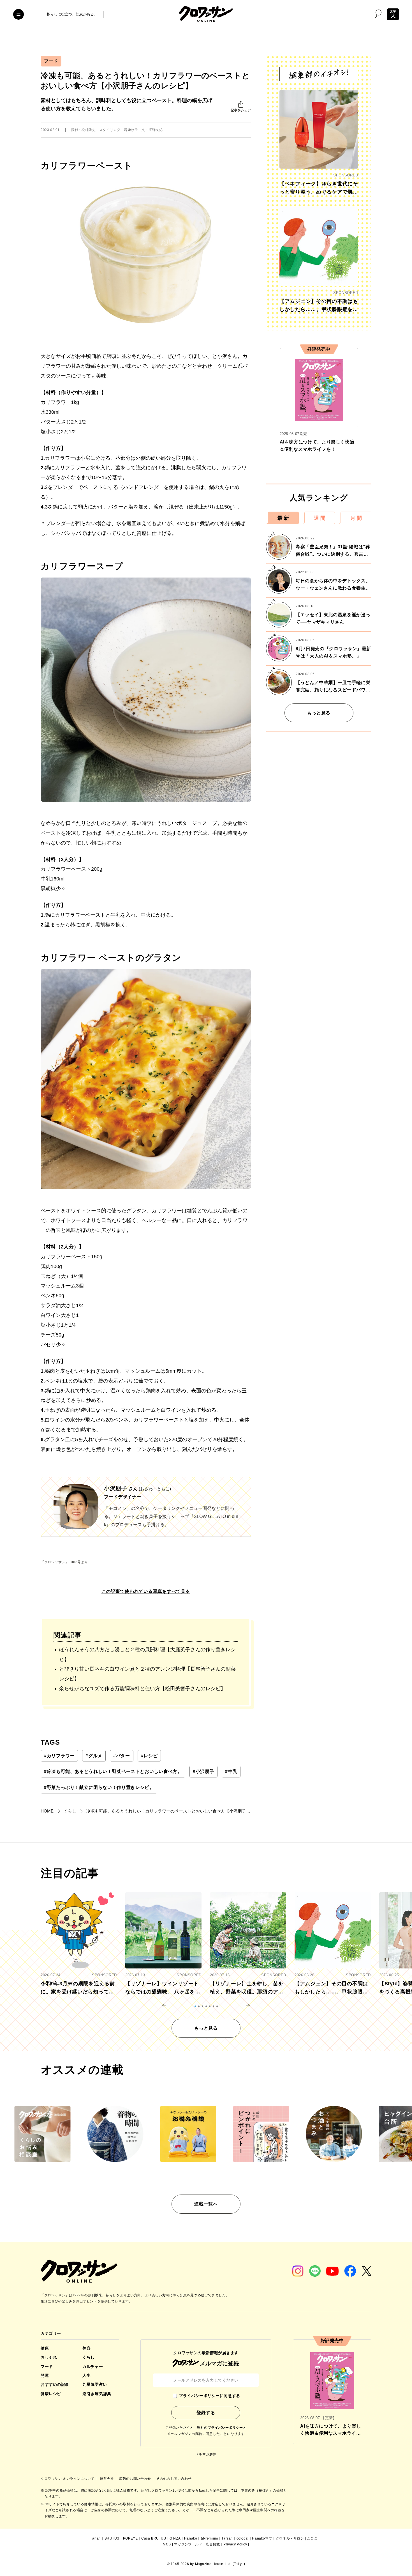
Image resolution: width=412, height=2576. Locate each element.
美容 (86, 2348)
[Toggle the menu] (18, 14)
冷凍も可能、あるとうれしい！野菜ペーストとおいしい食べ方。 (113, 1771)
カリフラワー (59, 1756)
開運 (45, 2375)
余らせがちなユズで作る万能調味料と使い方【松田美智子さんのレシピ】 (142, 1689)
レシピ (149, 1756)
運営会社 (107, 2479)
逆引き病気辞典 (97, 2394)
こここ (312, 2538)
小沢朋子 (203, 1771)
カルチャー (93, 2366)
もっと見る (319, 713)
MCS (167, 2544)
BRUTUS (112, 2538)
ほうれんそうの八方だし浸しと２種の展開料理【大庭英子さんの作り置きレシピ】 (147, 1654)
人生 (86, 2375)
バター (122, 1756)
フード (51, 61)
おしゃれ (49, 2357)
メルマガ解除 (206, 2454)
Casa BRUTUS (154, 2538)
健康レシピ (51, 2394)
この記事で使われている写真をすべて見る (146, 1591)
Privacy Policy (235, 2544)
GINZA (175, 2538)
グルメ (94, 1756)
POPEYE (130, 2538)
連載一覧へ (206, 2204)
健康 (45, 2348)
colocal (243, 2538)
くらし (89, 2357)
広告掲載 (213, 2544)
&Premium (209, 2538)
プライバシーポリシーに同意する (209, 2396)
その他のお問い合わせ (174, 2479)
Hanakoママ (262, 2538)
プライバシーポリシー (225, 2428)
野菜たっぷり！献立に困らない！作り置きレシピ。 (99, 1787)
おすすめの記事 (55, 2384)
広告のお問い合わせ (136, 2479)
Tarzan (227, 2538)
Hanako (191, 2538)
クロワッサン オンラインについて (68, 2479)
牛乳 (231, 1771)
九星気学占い (95, 2384)
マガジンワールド (188, 2544)
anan (96, 2538)
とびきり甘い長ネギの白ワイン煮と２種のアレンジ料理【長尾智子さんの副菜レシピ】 (147, 1674)
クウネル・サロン (290, 2538)
